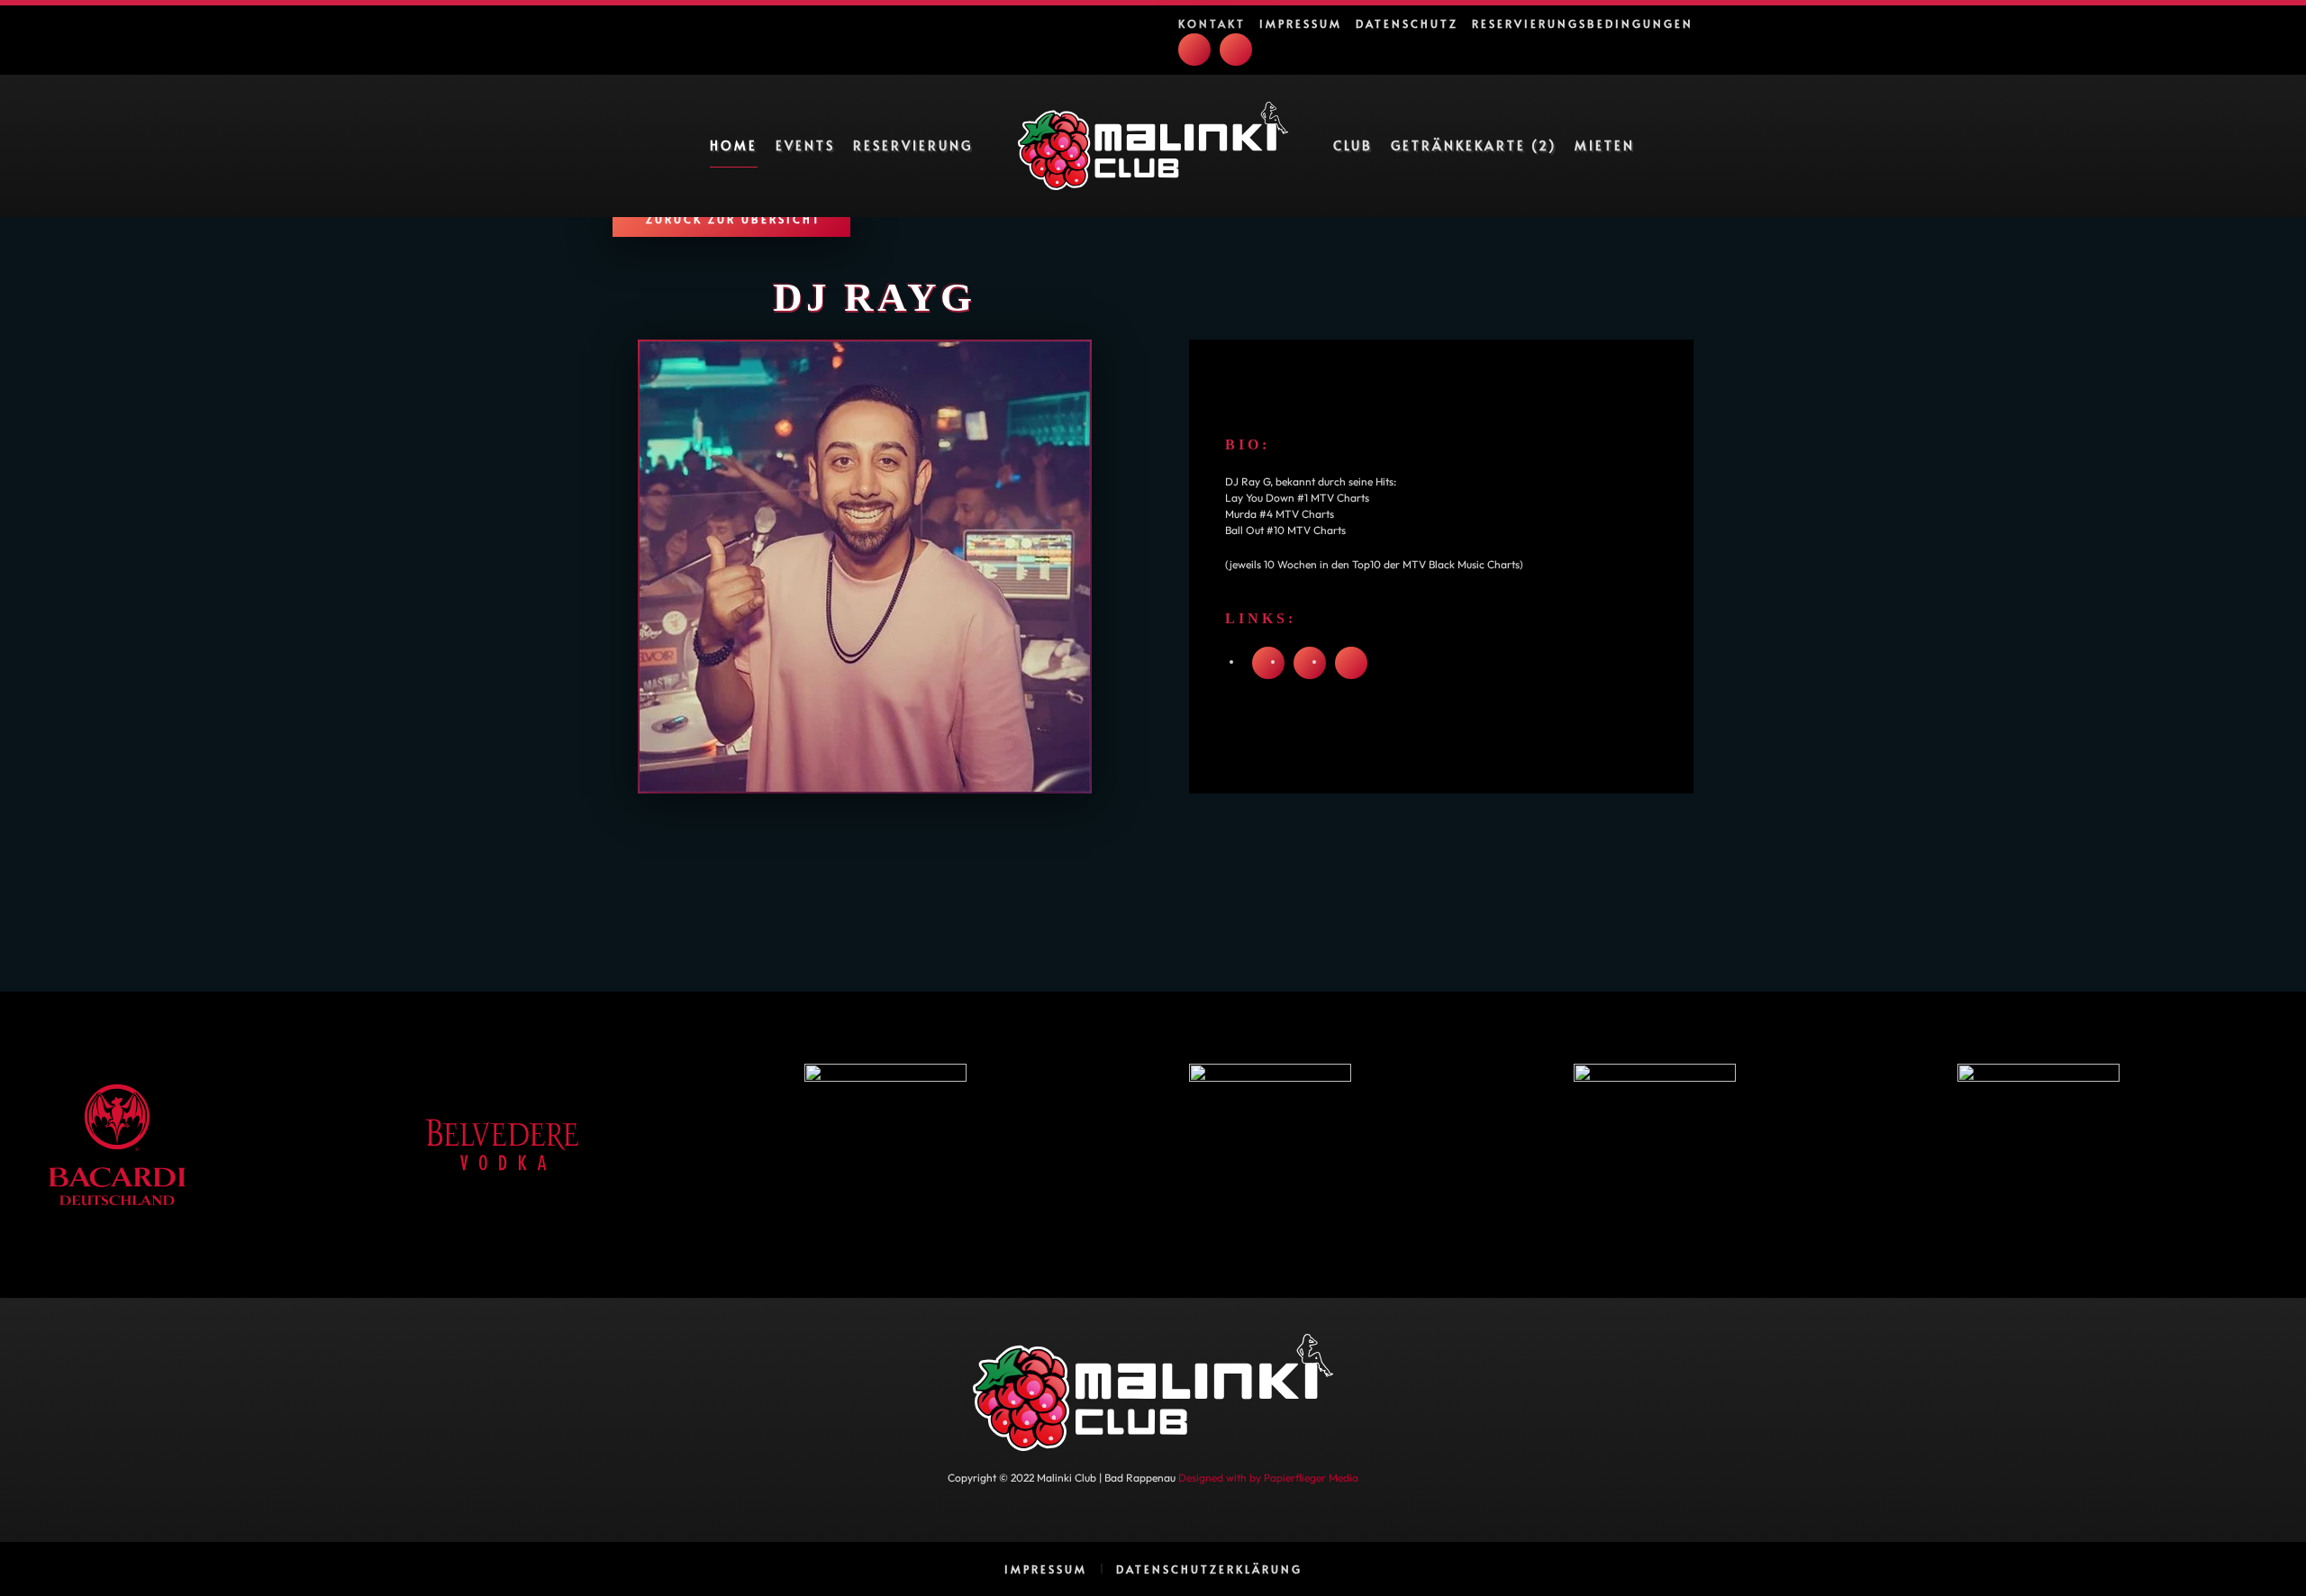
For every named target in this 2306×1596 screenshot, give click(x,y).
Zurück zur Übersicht (734, 219)
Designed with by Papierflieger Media (1268, 1478)
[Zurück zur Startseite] (1153, 146)
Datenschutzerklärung (1209, 1569)
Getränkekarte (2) (1474, 145)
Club (1353, 145)
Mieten (1605, 145)
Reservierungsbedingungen (1583, 23)
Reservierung (913, 145)
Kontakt (1212, 23)
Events (805, 145)
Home (734, 145)
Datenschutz (1407, 23)
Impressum (1301, 23)
